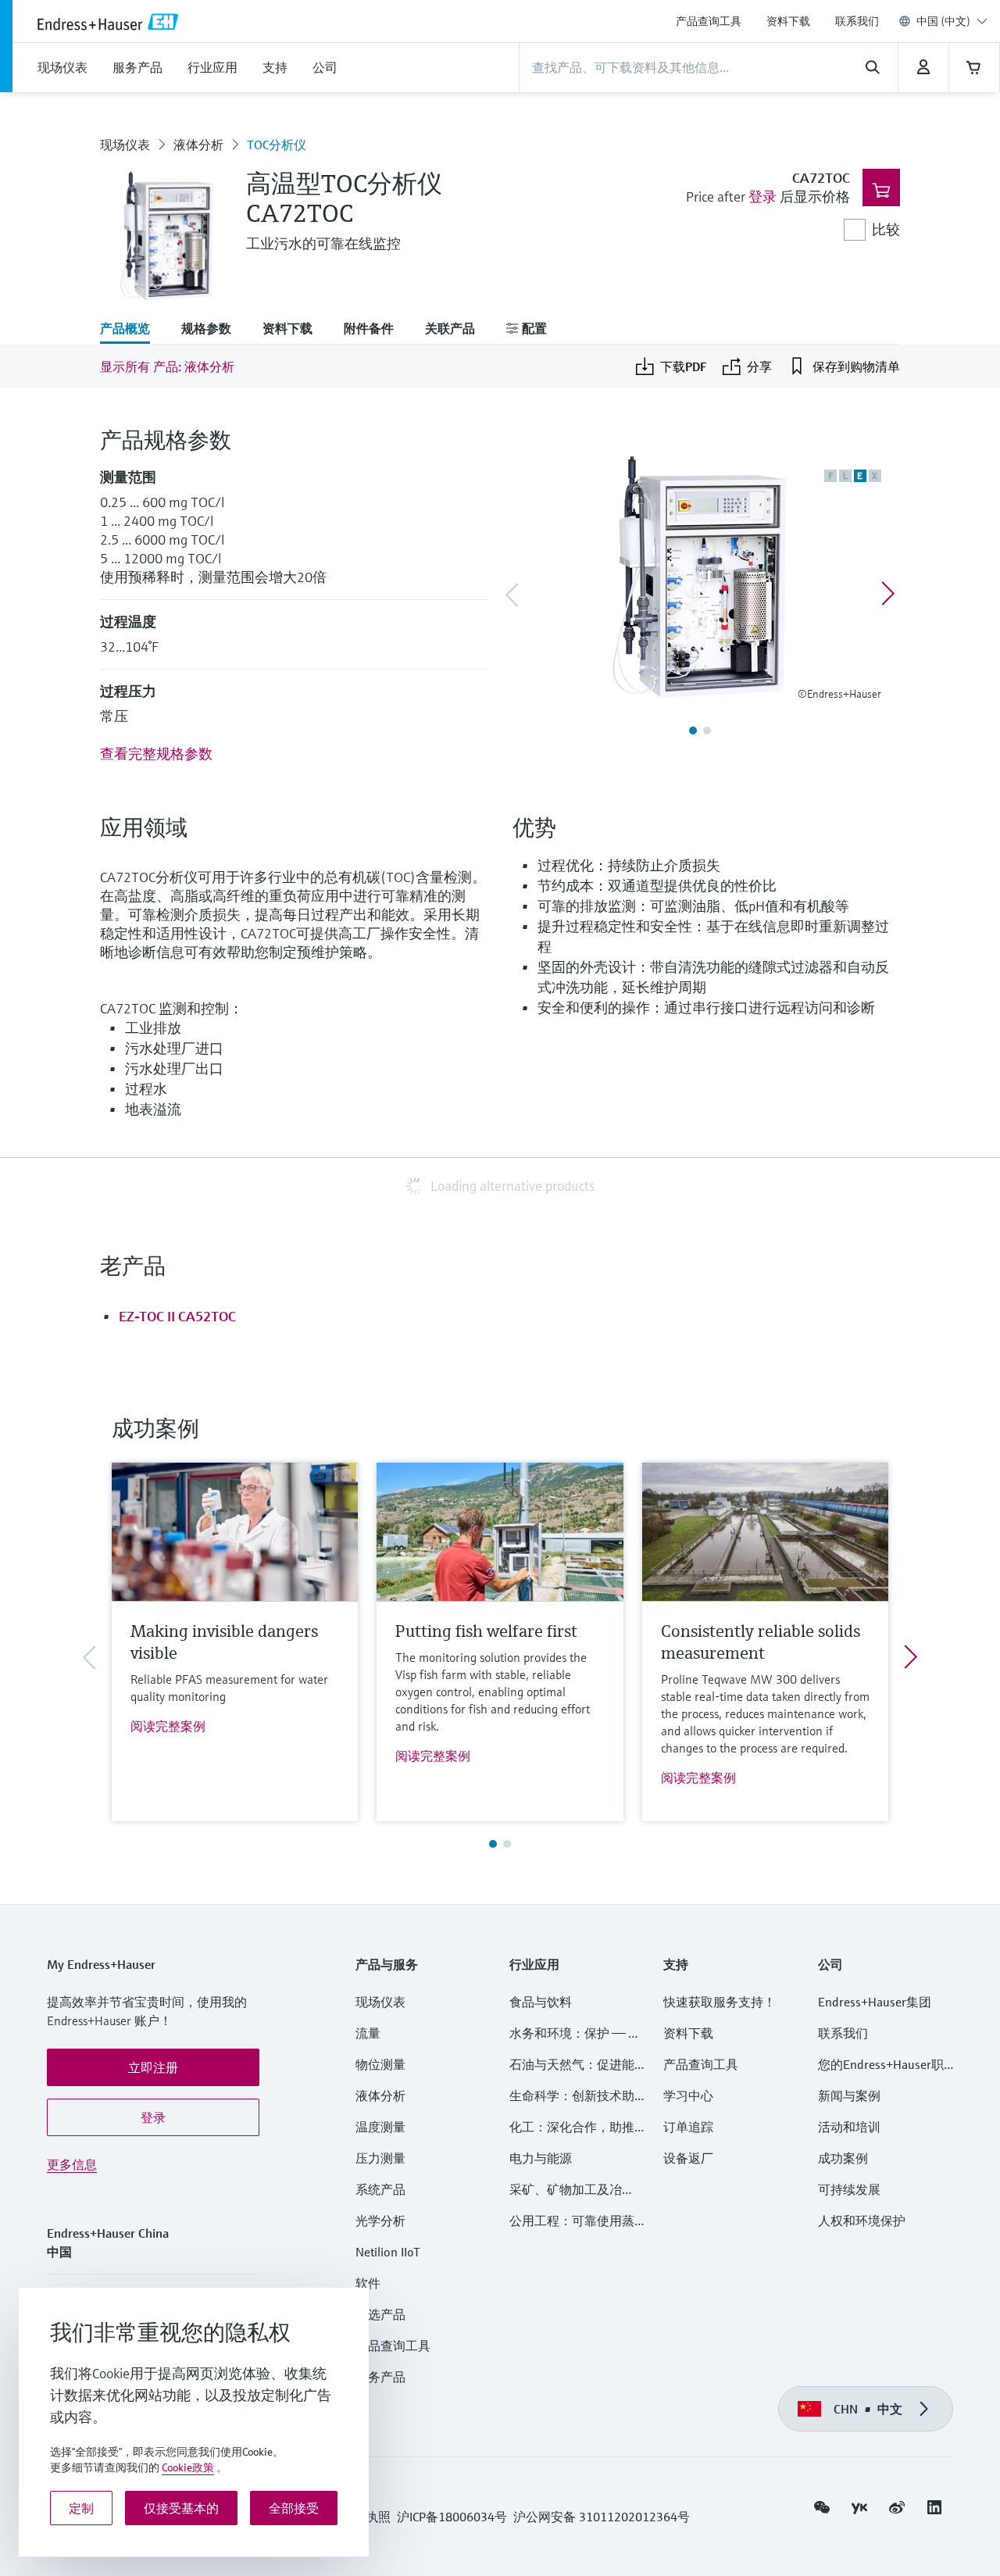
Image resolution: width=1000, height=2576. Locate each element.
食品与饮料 (541, 2002)
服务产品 (380, 2377)
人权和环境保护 (862, 2221)
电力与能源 (541, 2158)
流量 (368, 2033)
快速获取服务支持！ (720, 2002)
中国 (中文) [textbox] (943, 21)
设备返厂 (688, 2158)
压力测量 (387, 2158)
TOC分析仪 (277, 145)
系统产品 (380, 2189)
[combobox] (952, 21)
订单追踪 (688, 2127)
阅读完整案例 (168, 1726)
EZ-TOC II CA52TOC (177, 1316)
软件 (368, 2283)
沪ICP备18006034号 (452, 2517)
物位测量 (380, 2064)
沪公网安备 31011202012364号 (602, 2517)
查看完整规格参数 (156, 754)
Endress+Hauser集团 (875, 2002)
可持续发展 (849, 2189)
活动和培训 (849, 2127)
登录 (762, 197)
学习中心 (688, 2095)
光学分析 (380, 2221)
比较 (886, 229)
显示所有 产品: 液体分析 (167, 366)
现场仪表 (125, 145)
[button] (153, 2067)
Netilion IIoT (388, 2252)
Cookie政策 (188, 2467)
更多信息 (72, 2164)
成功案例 (843, 2158)
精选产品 (380, 2314)
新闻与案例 (849, 2095)
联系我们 (857, 21)
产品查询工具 (709, 21)
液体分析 (198, 145)
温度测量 (380, 2127)
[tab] (133, 330)
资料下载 (788, 21)
